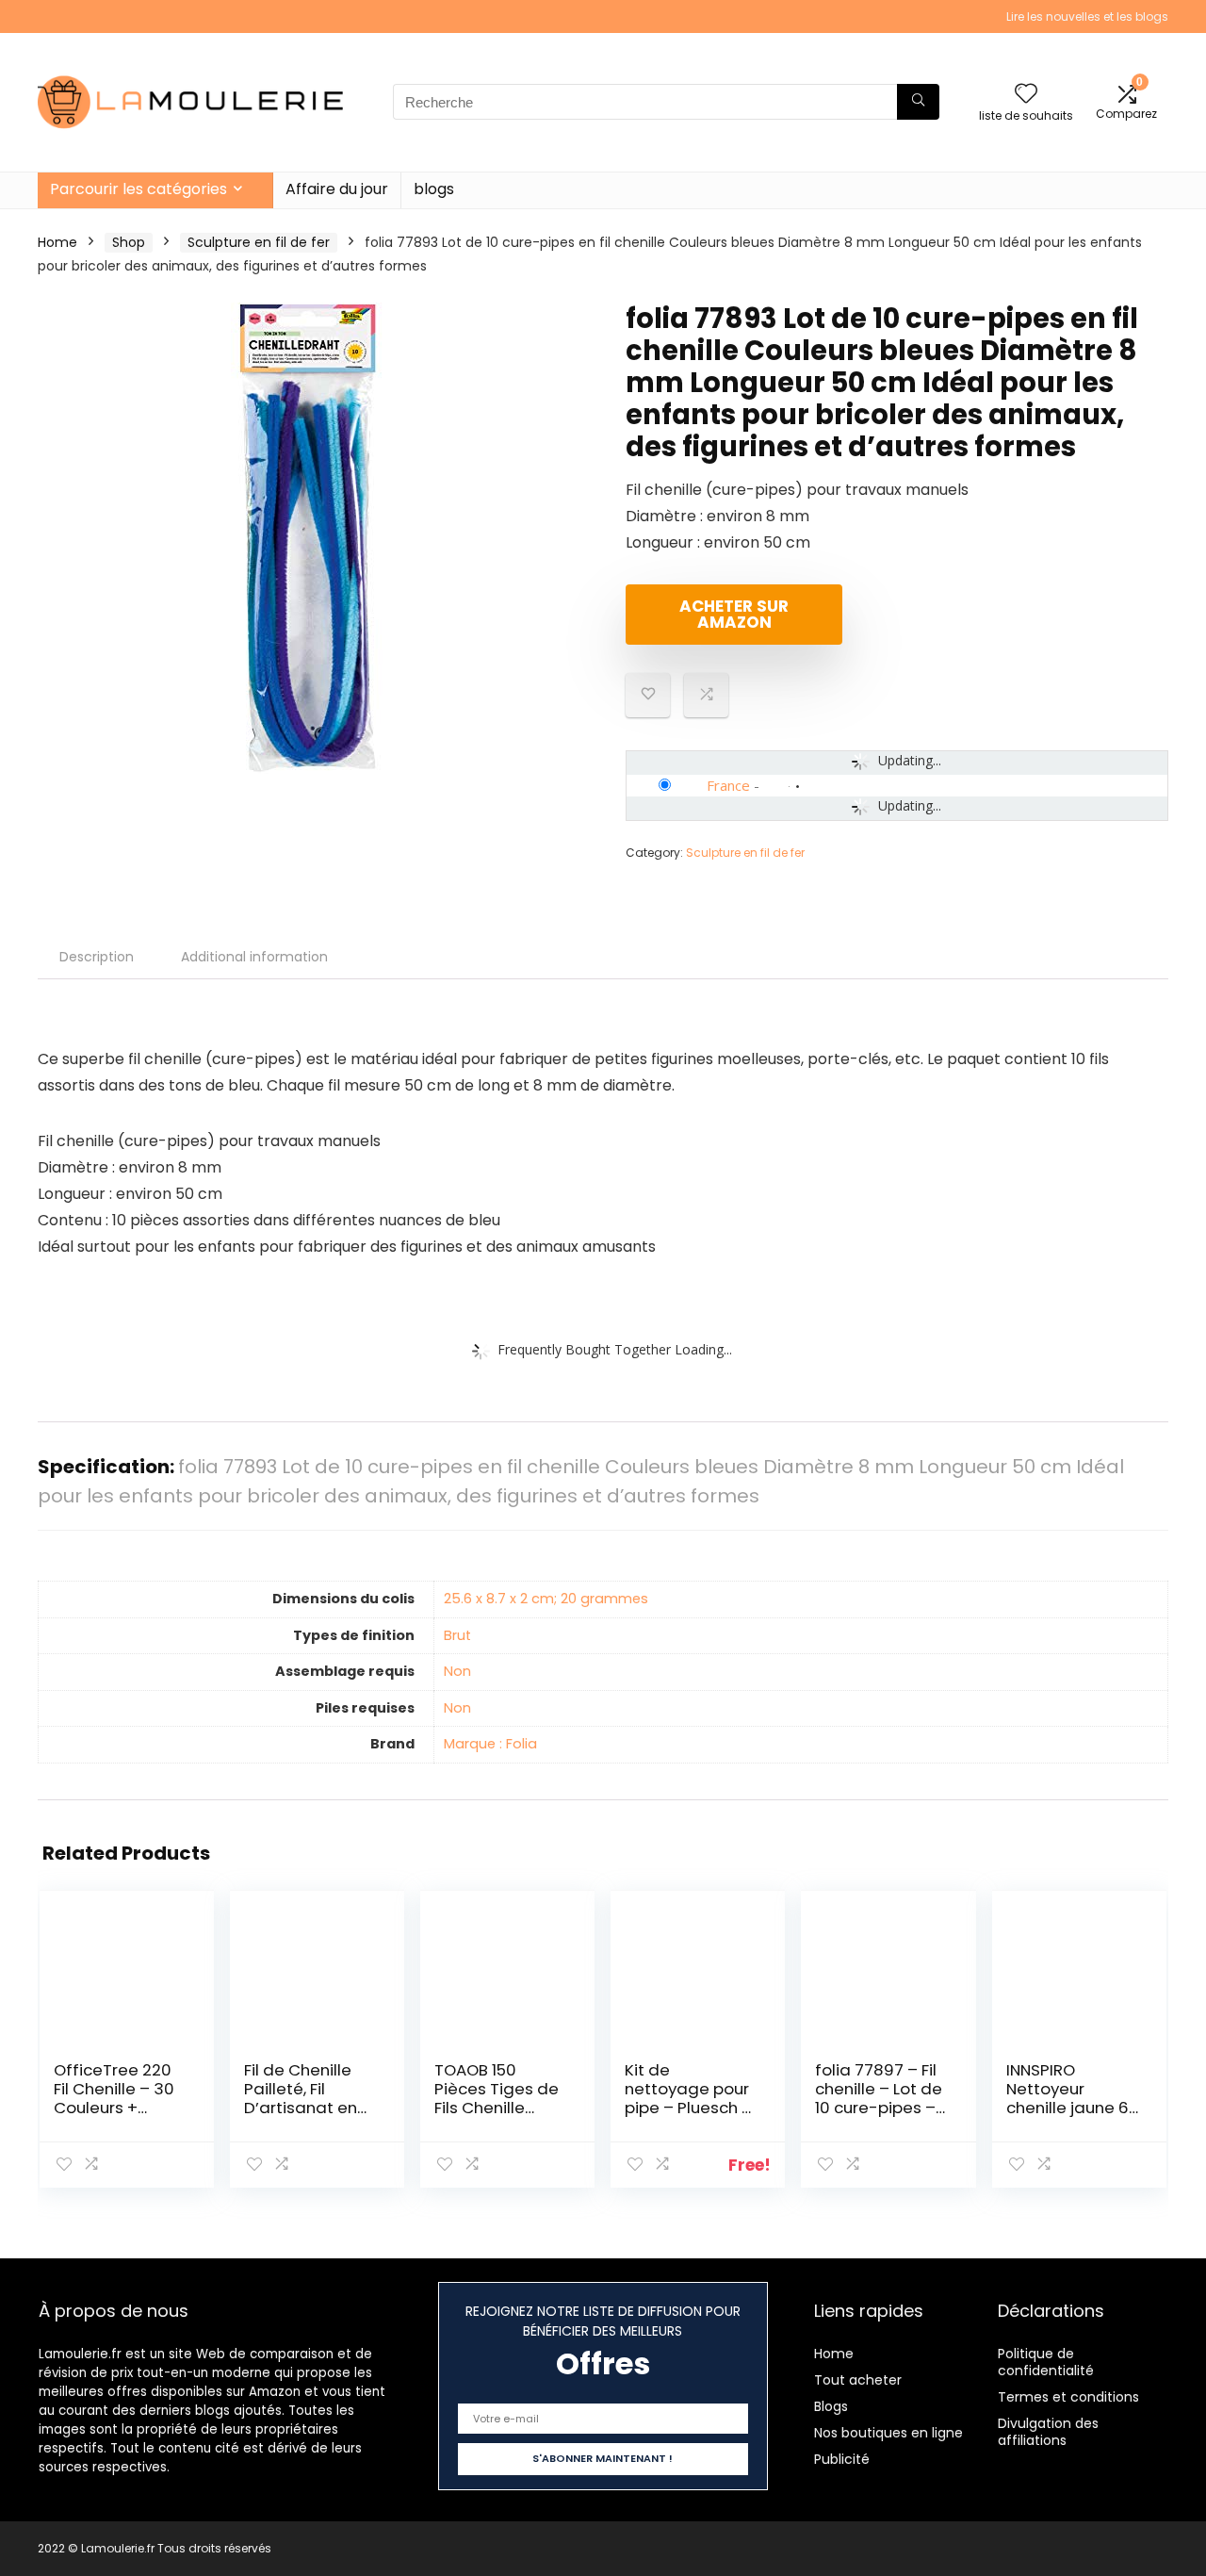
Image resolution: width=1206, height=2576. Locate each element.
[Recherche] (918, 102)
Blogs (831, 2406)
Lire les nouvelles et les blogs (1087, 16)
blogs (434, 189)
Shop (129, 242)
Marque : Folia (490, 1744)
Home (57, 242)
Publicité (842, 2459)
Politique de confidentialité (1046, 2362)
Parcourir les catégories (139, 189)
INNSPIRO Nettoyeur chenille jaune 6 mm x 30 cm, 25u (1072, 2098)
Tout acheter (858, 2380)
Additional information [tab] (254, 957)
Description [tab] (97, 957)
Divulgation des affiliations (1048, 2432)
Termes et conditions (1068, 2397)
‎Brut (457, 1635)
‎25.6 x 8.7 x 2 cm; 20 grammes (546, 1599)
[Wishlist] (1026, 95)
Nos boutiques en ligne (888, 2433)
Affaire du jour (337, 189)
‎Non (457, 1671)
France (728, 785)
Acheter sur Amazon (734, 614)
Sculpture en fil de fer (259, 242)
